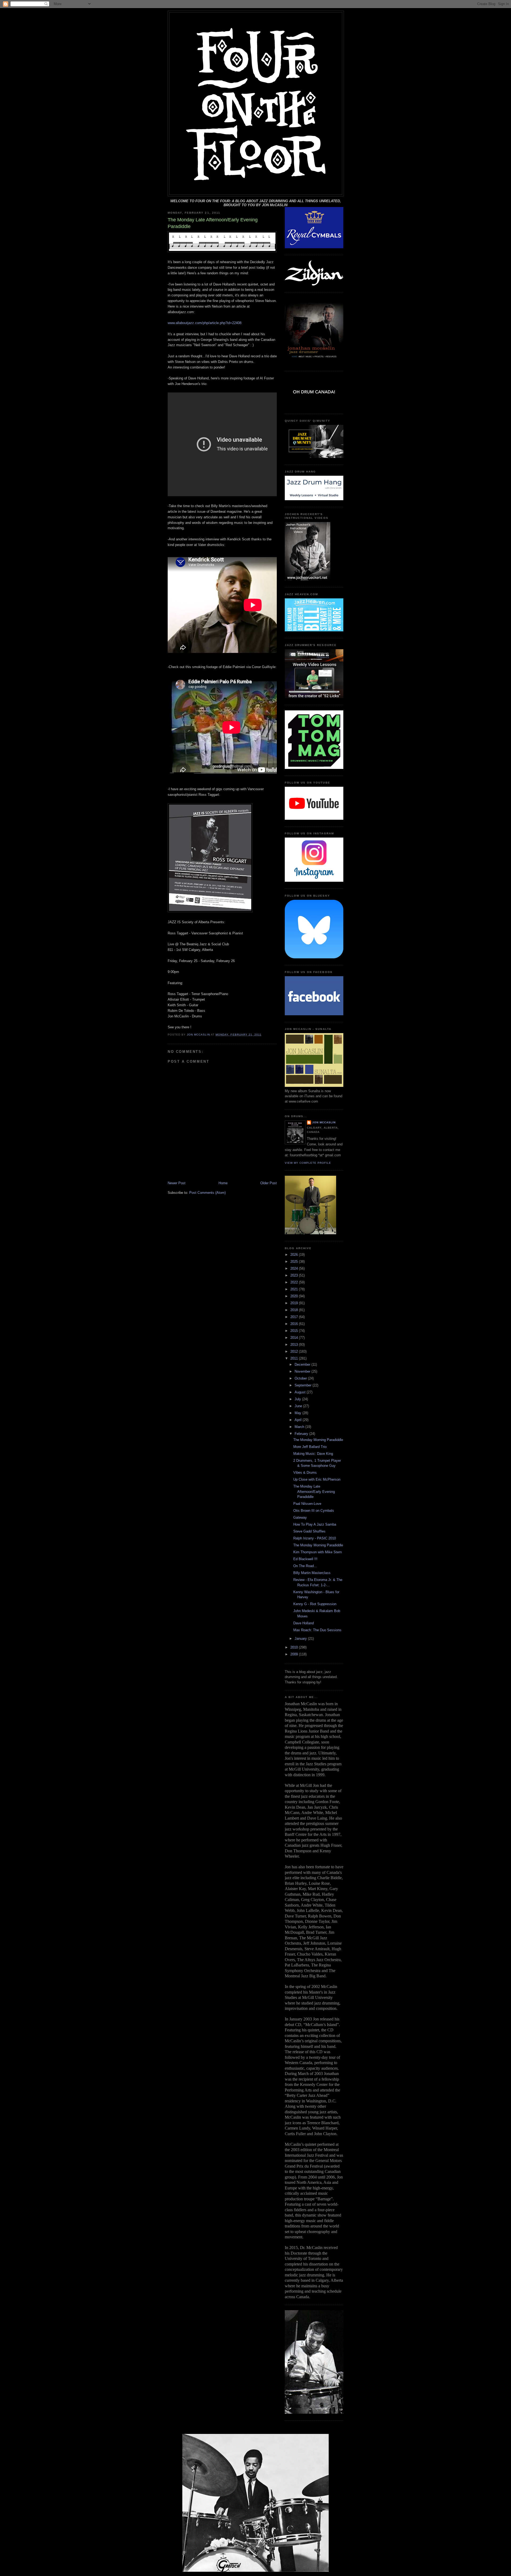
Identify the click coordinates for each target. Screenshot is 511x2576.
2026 (295, 1255)
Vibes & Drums (305, 1473)
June (299, 1406)
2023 (295, 1275)
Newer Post (177, 1183)
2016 (295, 1324)
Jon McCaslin (324, 1122)
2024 (295, 1268)
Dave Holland (304, 1623)
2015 (295, 1331)
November (303, 1371)
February (302, 1434)
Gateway (300, 1517)
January (301, 1639)
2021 (295, 1289)
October (301, 1378)
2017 (295, 1317)
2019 (295, 1303)
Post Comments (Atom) (207, 1193)
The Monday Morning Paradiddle (318, 1440)
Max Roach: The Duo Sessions (317, 1630)
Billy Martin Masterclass (312, 1573)
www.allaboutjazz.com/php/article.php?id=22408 (205, 323)
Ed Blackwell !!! (305, 1559)
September (304, 1385)
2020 (295, 1296)
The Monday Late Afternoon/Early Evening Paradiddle (314, 1492)
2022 (295, 1282)
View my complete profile (308, 1163)
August (301, 1392)
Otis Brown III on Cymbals (314, 1511)
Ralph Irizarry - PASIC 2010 (315, 1538)
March (300, 1427)
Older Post (269, 1183)
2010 (295, 1647)
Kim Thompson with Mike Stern (318, 1552)
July (298, 1399)
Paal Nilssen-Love (307, 1504)
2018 (295, 1310)
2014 (295, 1338)
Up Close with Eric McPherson (317, 1479)
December (303, 1364)
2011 (295, 1358)
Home (223, 1183)
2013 (295, 1345)
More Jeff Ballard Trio (310, 1447)
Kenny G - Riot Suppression (315, 1604)
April (299, 1420)
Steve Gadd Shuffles (309, 1531)
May (298, 1413)
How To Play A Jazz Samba (315, 1524)
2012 (295, 1351)
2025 (295, 1262)
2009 (295, 1654)
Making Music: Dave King (313, 1454)
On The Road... (305, 1566)
